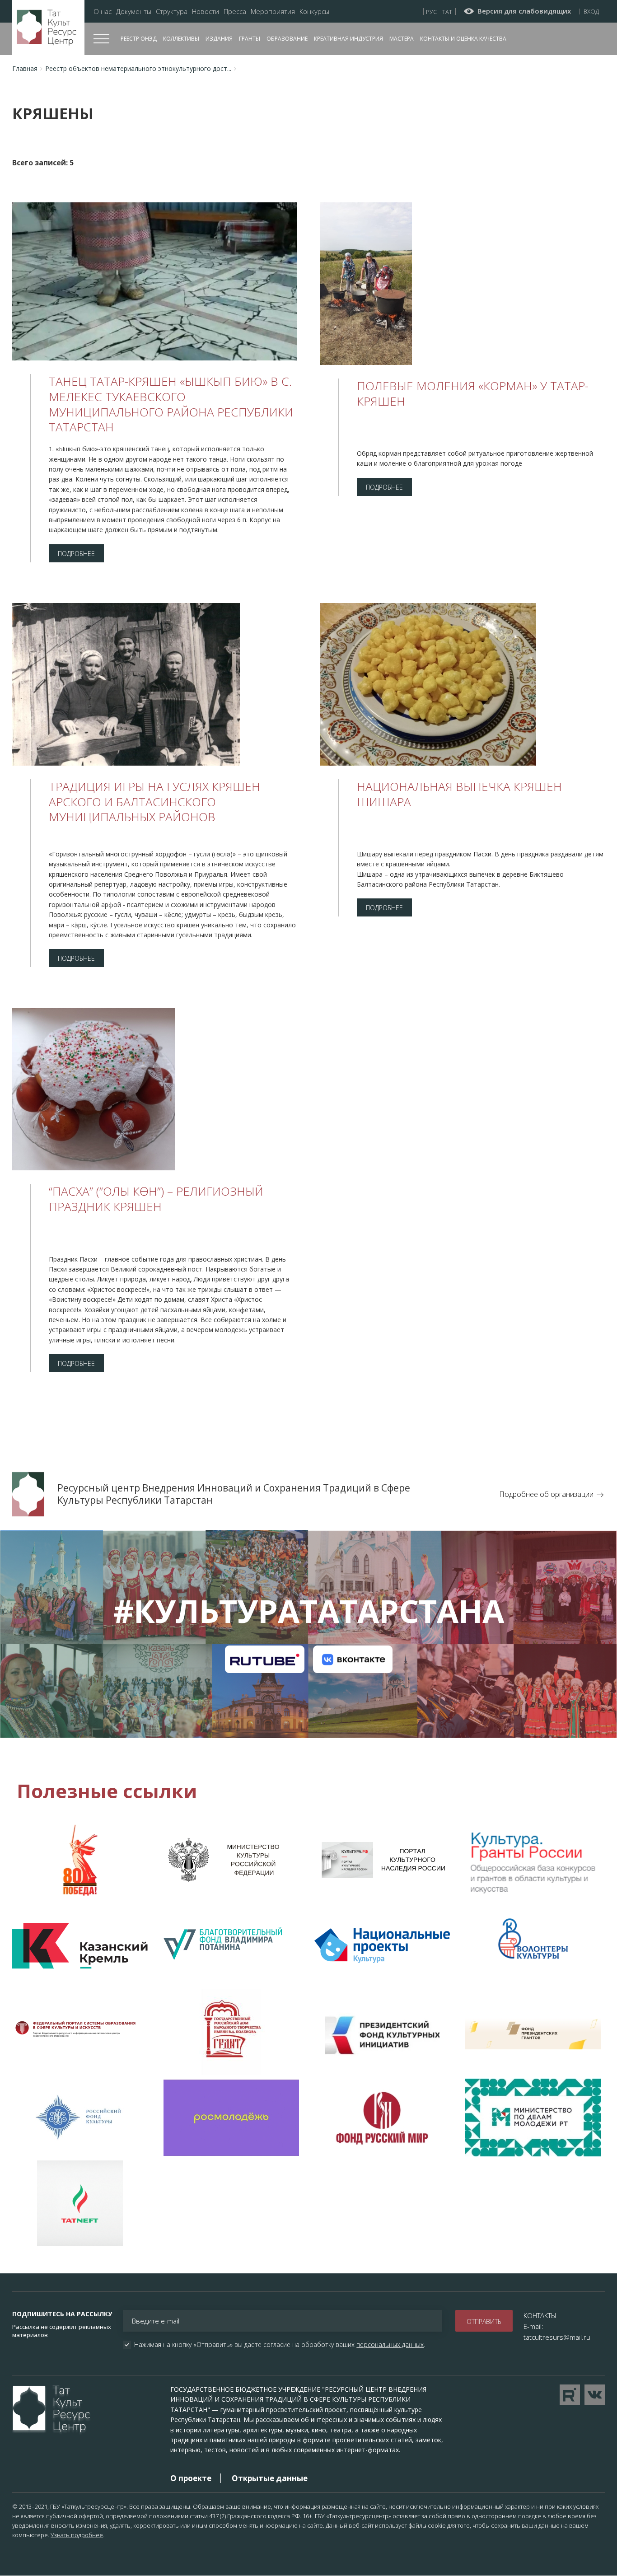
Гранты (250, 39)
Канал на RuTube (264, 1659)
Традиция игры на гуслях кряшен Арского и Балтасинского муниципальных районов (154, 802)
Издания (219, 39)
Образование (287, 39)
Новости (206, 12)
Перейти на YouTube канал (570, 2395)
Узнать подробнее (77, 2535)
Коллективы (181, 39)
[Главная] (48, 28)
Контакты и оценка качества (463, 39)
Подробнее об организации (546, 1494)
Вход (591, 11)
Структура (172, 12)
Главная (25, 68)
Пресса (235, 12)
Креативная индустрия (348, 39)
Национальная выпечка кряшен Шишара (459, 794)
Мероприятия (273, 12)
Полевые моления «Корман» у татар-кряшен (473, 393)
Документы (134, 12)
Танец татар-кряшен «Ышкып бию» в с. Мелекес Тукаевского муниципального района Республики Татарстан (171, 404)
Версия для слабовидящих (524, 11)
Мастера (402, 39)
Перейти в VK (595, 2395)
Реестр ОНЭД (139, 39)
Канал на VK (353, 1659)
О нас (103, 12)
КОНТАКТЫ (540, 2315)
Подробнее (76, 554)
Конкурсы (314, 12)
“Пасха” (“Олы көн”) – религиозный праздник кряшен (156, 1199)
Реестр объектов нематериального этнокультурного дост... (138, 68)
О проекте (191, 2478)
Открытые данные (270, 2478)
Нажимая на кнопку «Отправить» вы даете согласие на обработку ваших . (280, 2345)
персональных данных (390, 2345)
